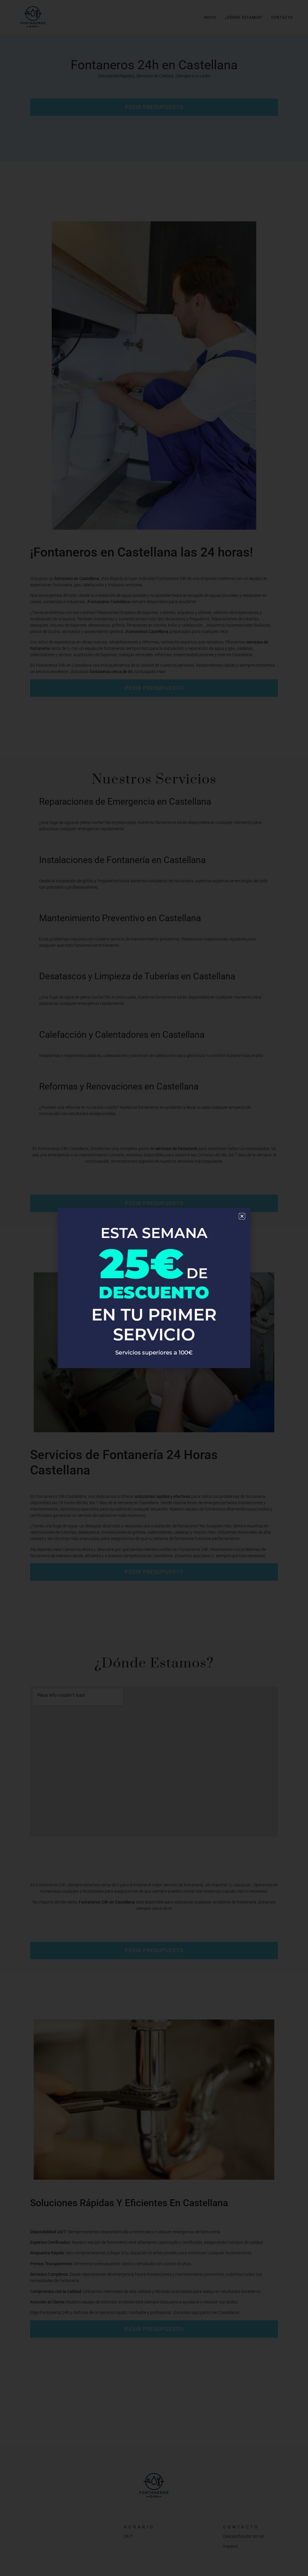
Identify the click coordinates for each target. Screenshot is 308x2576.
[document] (154, 1288)
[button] (242, 1216)
